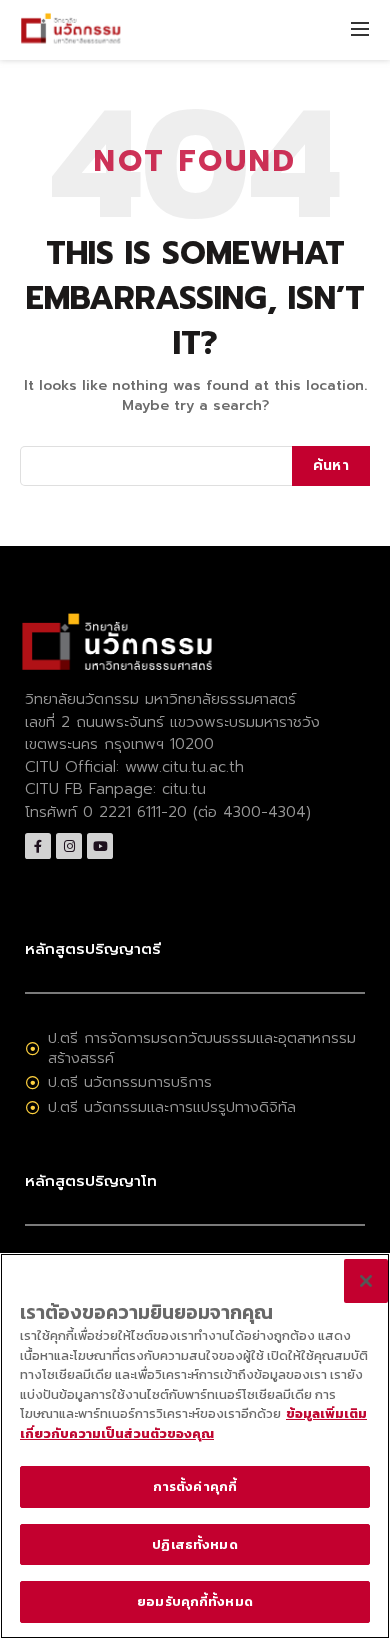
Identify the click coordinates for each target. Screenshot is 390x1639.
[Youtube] (100, 846)
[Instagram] (69, 846)
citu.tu (184, 789)
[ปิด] (366, 1281)
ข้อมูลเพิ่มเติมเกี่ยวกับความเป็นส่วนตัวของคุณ (193, 1423)
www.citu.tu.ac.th (184, 767)
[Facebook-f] (38, 846)
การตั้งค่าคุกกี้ (195, 1486)
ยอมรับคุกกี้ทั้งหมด (195, 1601)
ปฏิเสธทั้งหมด (194, 1544)
